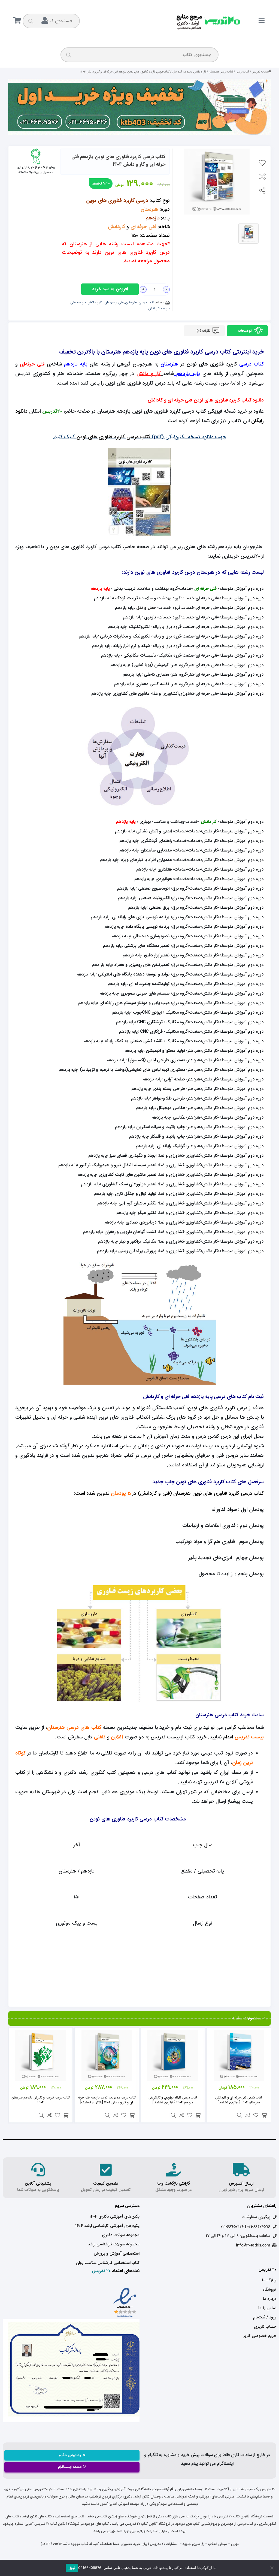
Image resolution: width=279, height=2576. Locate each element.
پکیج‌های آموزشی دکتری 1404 (114, 2216)
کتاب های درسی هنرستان (74, 1728)
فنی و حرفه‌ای (114, 302)
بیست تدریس (260, 72)
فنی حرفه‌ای (32, 364)
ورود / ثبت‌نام (265, 2317)
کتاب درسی (242, 72)
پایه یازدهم (188, 374)
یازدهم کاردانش (181, 72)
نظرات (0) (204, 331)
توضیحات (245, 331)
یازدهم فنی (78, 302)
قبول (72, 2568)
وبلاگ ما (269, 2280)
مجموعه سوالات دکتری (121, 2235)
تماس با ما (267, 2308)
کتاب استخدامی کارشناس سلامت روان (108, 2263)
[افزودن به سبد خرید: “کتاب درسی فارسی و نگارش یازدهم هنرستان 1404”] (66, 2115)
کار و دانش (200, 72)
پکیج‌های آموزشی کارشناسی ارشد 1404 (107, 2226)
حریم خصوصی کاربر (260, 2336)
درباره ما (270, 2299)
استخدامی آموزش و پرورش (117, 2254)
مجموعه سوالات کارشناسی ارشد (114, 2244)
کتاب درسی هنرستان (221, 72)
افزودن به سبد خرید (110, 289)
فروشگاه (269, 2290)
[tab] (247, 331)
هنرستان (169, 364)
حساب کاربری (265, 2327)
